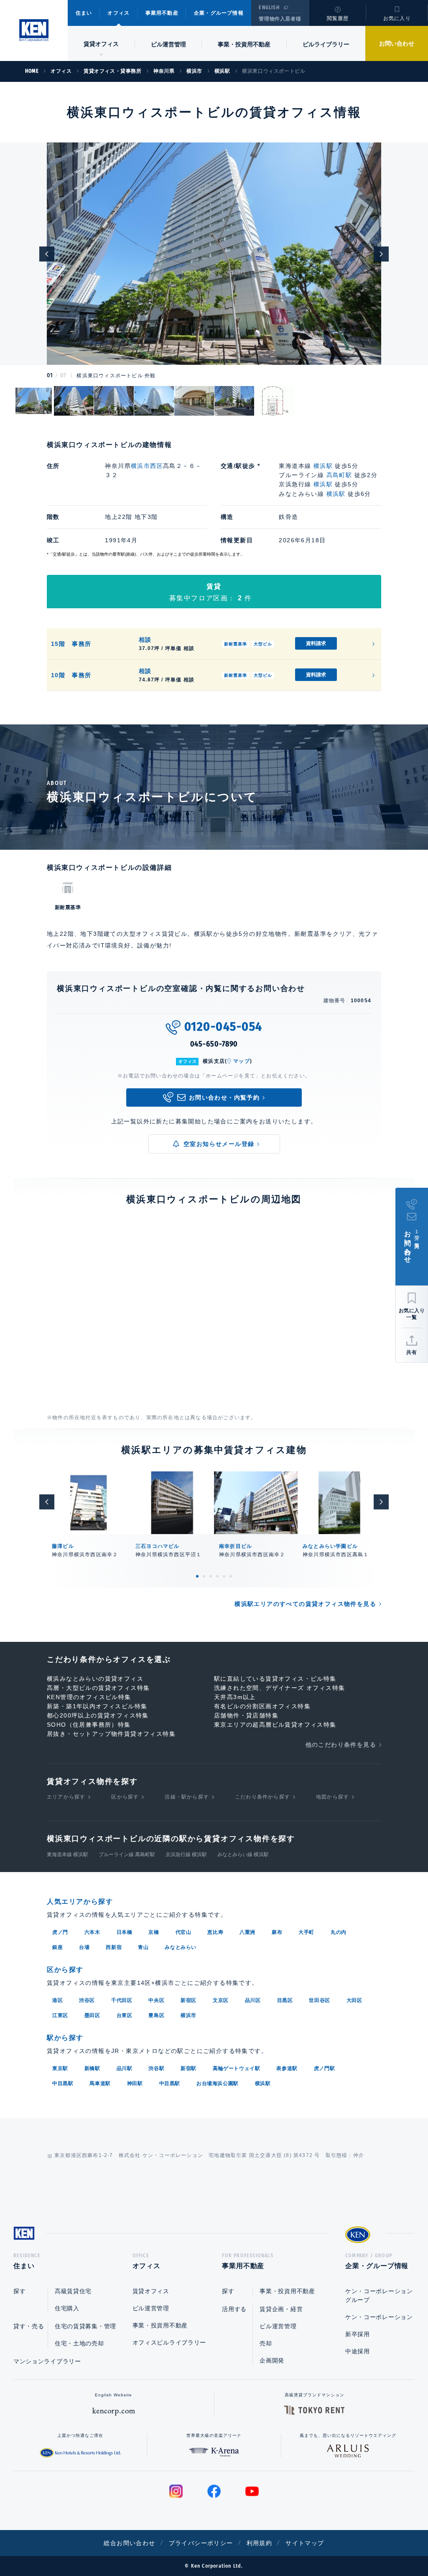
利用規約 (260, 2543)
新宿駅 (189, 2068)
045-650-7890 (214, 1044)
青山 (143, 1947)
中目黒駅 (63, 2083)
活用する (234, 2309)
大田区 (354, 2000)
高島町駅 (339, 475)
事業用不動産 (162, 13)
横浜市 (189, 2015)
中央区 (156, 2000)
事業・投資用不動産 (244, 44)
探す (19, 2291)
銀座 (57, 1947)
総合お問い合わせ (129, 2543)
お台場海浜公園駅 (218, 2083)
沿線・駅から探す (187, 1797)
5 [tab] (224, 1576)
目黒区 (285, 2000)
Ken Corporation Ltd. (34, 30)
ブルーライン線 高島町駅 (127, 1855)
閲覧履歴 (338, 18)
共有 (412, 1352)
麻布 (277, 1932)
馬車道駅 (100, 2083)
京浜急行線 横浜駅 (186, 1855)
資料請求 (316, 643)
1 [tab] (197, 1576)
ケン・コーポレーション (379, 2317)
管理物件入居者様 (280, 19)
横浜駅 (323, 466)
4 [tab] (217, 1576)
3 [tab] (211, 1576)
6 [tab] (231, 1576)
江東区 (60, 2015)
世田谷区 (319, 2000)
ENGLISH (269, 8)
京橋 (154, 1932)
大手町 (306, 1932)
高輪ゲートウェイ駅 (236, 2068)
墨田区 (92, 2015)
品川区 (253, 2000)
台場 (84, 1947)
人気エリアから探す (80, 1902)
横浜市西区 (147, 466)
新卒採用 (358, 2334)
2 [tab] (204, 1576)
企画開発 (272, 2360)
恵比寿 (215, 1932)
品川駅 (125, 2068)
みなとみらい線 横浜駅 (243, 1855)
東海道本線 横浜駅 (68, 1855)
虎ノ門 (60, 1932)
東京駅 (60, 2068)
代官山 (183, 1932)
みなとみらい (181, 1947)
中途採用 (358, 2351)
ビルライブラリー (326, 44)
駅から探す (65, 2038)
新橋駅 (92, 2068)
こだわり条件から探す (262, 1797)
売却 (266, 2343)
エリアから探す (66, 1797)
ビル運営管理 (168, 44)
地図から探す (332, 1797)
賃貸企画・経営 (281, 2309)
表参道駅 (287, 2068)
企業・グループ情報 (219, 13)
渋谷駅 (156, 2068)
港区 (57, 2000)
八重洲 (247, 1932)
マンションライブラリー (47, 2361)
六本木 (92, 1932)
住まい (84, 13)
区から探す (125, 1797)
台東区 (125, 2015)
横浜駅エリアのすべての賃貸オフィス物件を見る (305, 1604)
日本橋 (125, 1932)
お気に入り (397, 18)
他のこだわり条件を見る (341, 1745)
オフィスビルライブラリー (169, 2342)
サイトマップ (305, 2543)
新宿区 (189, 2000)
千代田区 (122, 2000)
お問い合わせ (397, 43)
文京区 (221, 2000)
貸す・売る (29, 2326)
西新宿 (114, 1947)
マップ (242, 1061)
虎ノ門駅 (324, 2068)
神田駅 (135, 2083)
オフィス (118, 13)
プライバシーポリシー (201, 2543)
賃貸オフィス (151, 2291)
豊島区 (156, 2015)
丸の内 (339, 1932)
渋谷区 (87, 2000)
